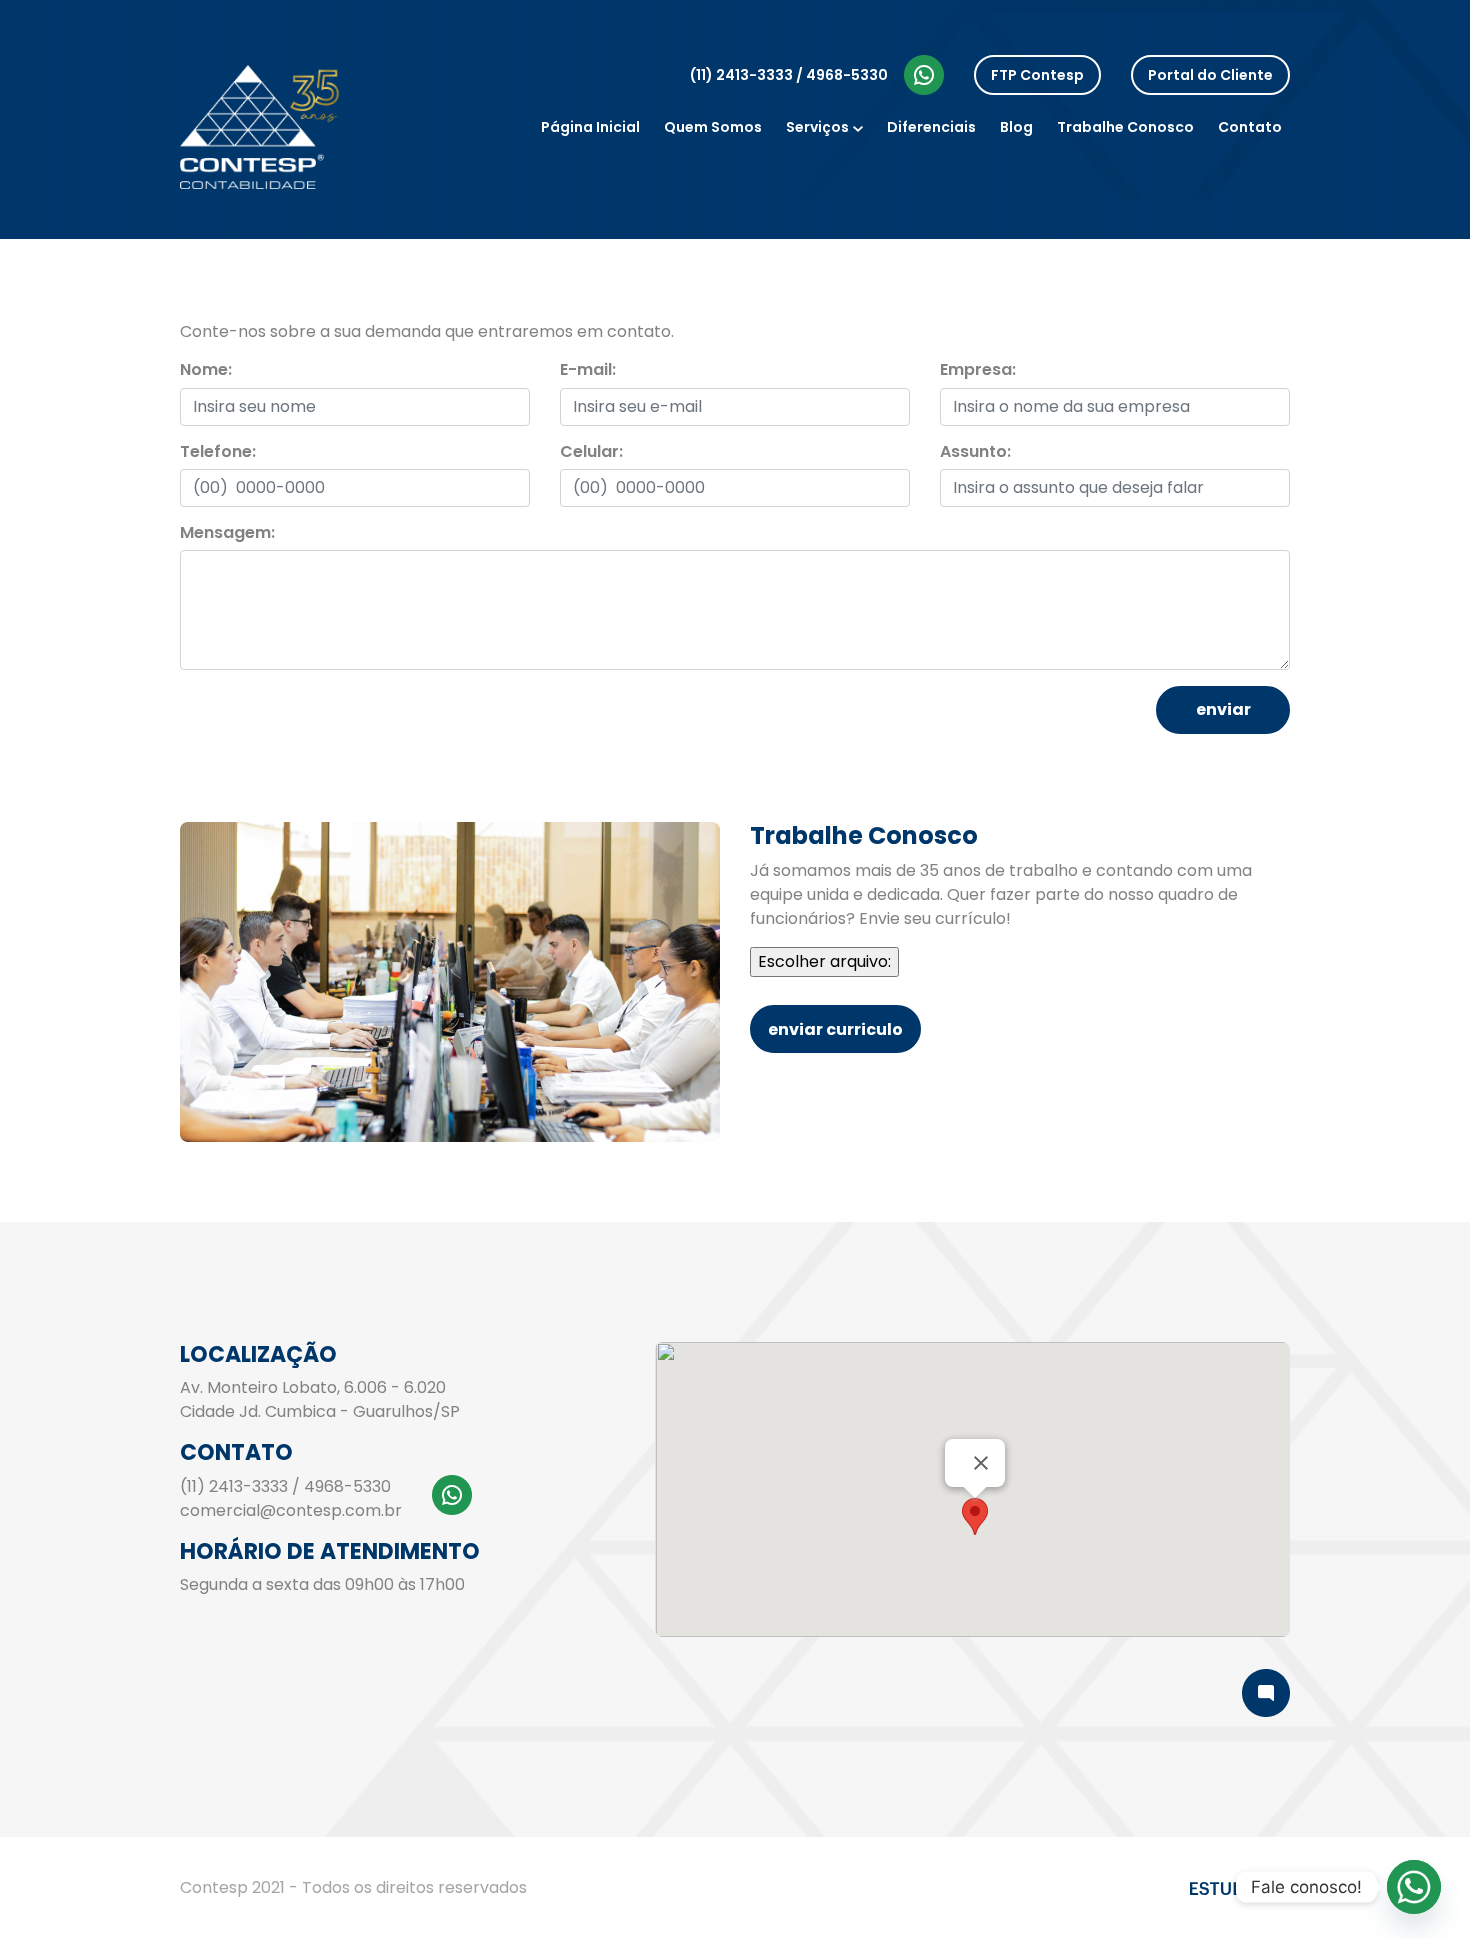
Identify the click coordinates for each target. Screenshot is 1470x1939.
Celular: (591, 451)
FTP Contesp (1037, 75)
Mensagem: (227, 532)
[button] (975, 1516)
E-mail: (588, 369)
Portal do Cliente (1210, 75)
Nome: (206, 369)
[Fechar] (981, 1463)
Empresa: (978, 369)
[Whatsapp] (1414, 1887)
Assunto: (975, 451)
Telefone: (218, 451)
